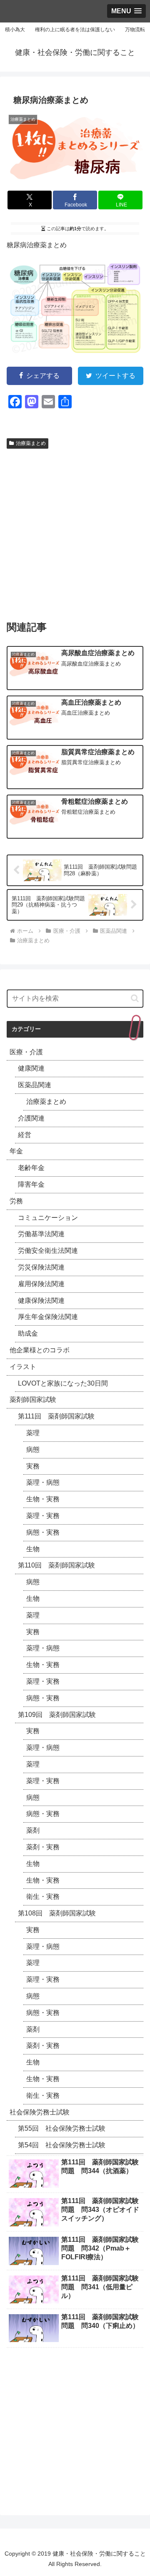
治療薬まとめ (31, 443)
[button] (135, 998)
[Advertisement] (75, 531)
